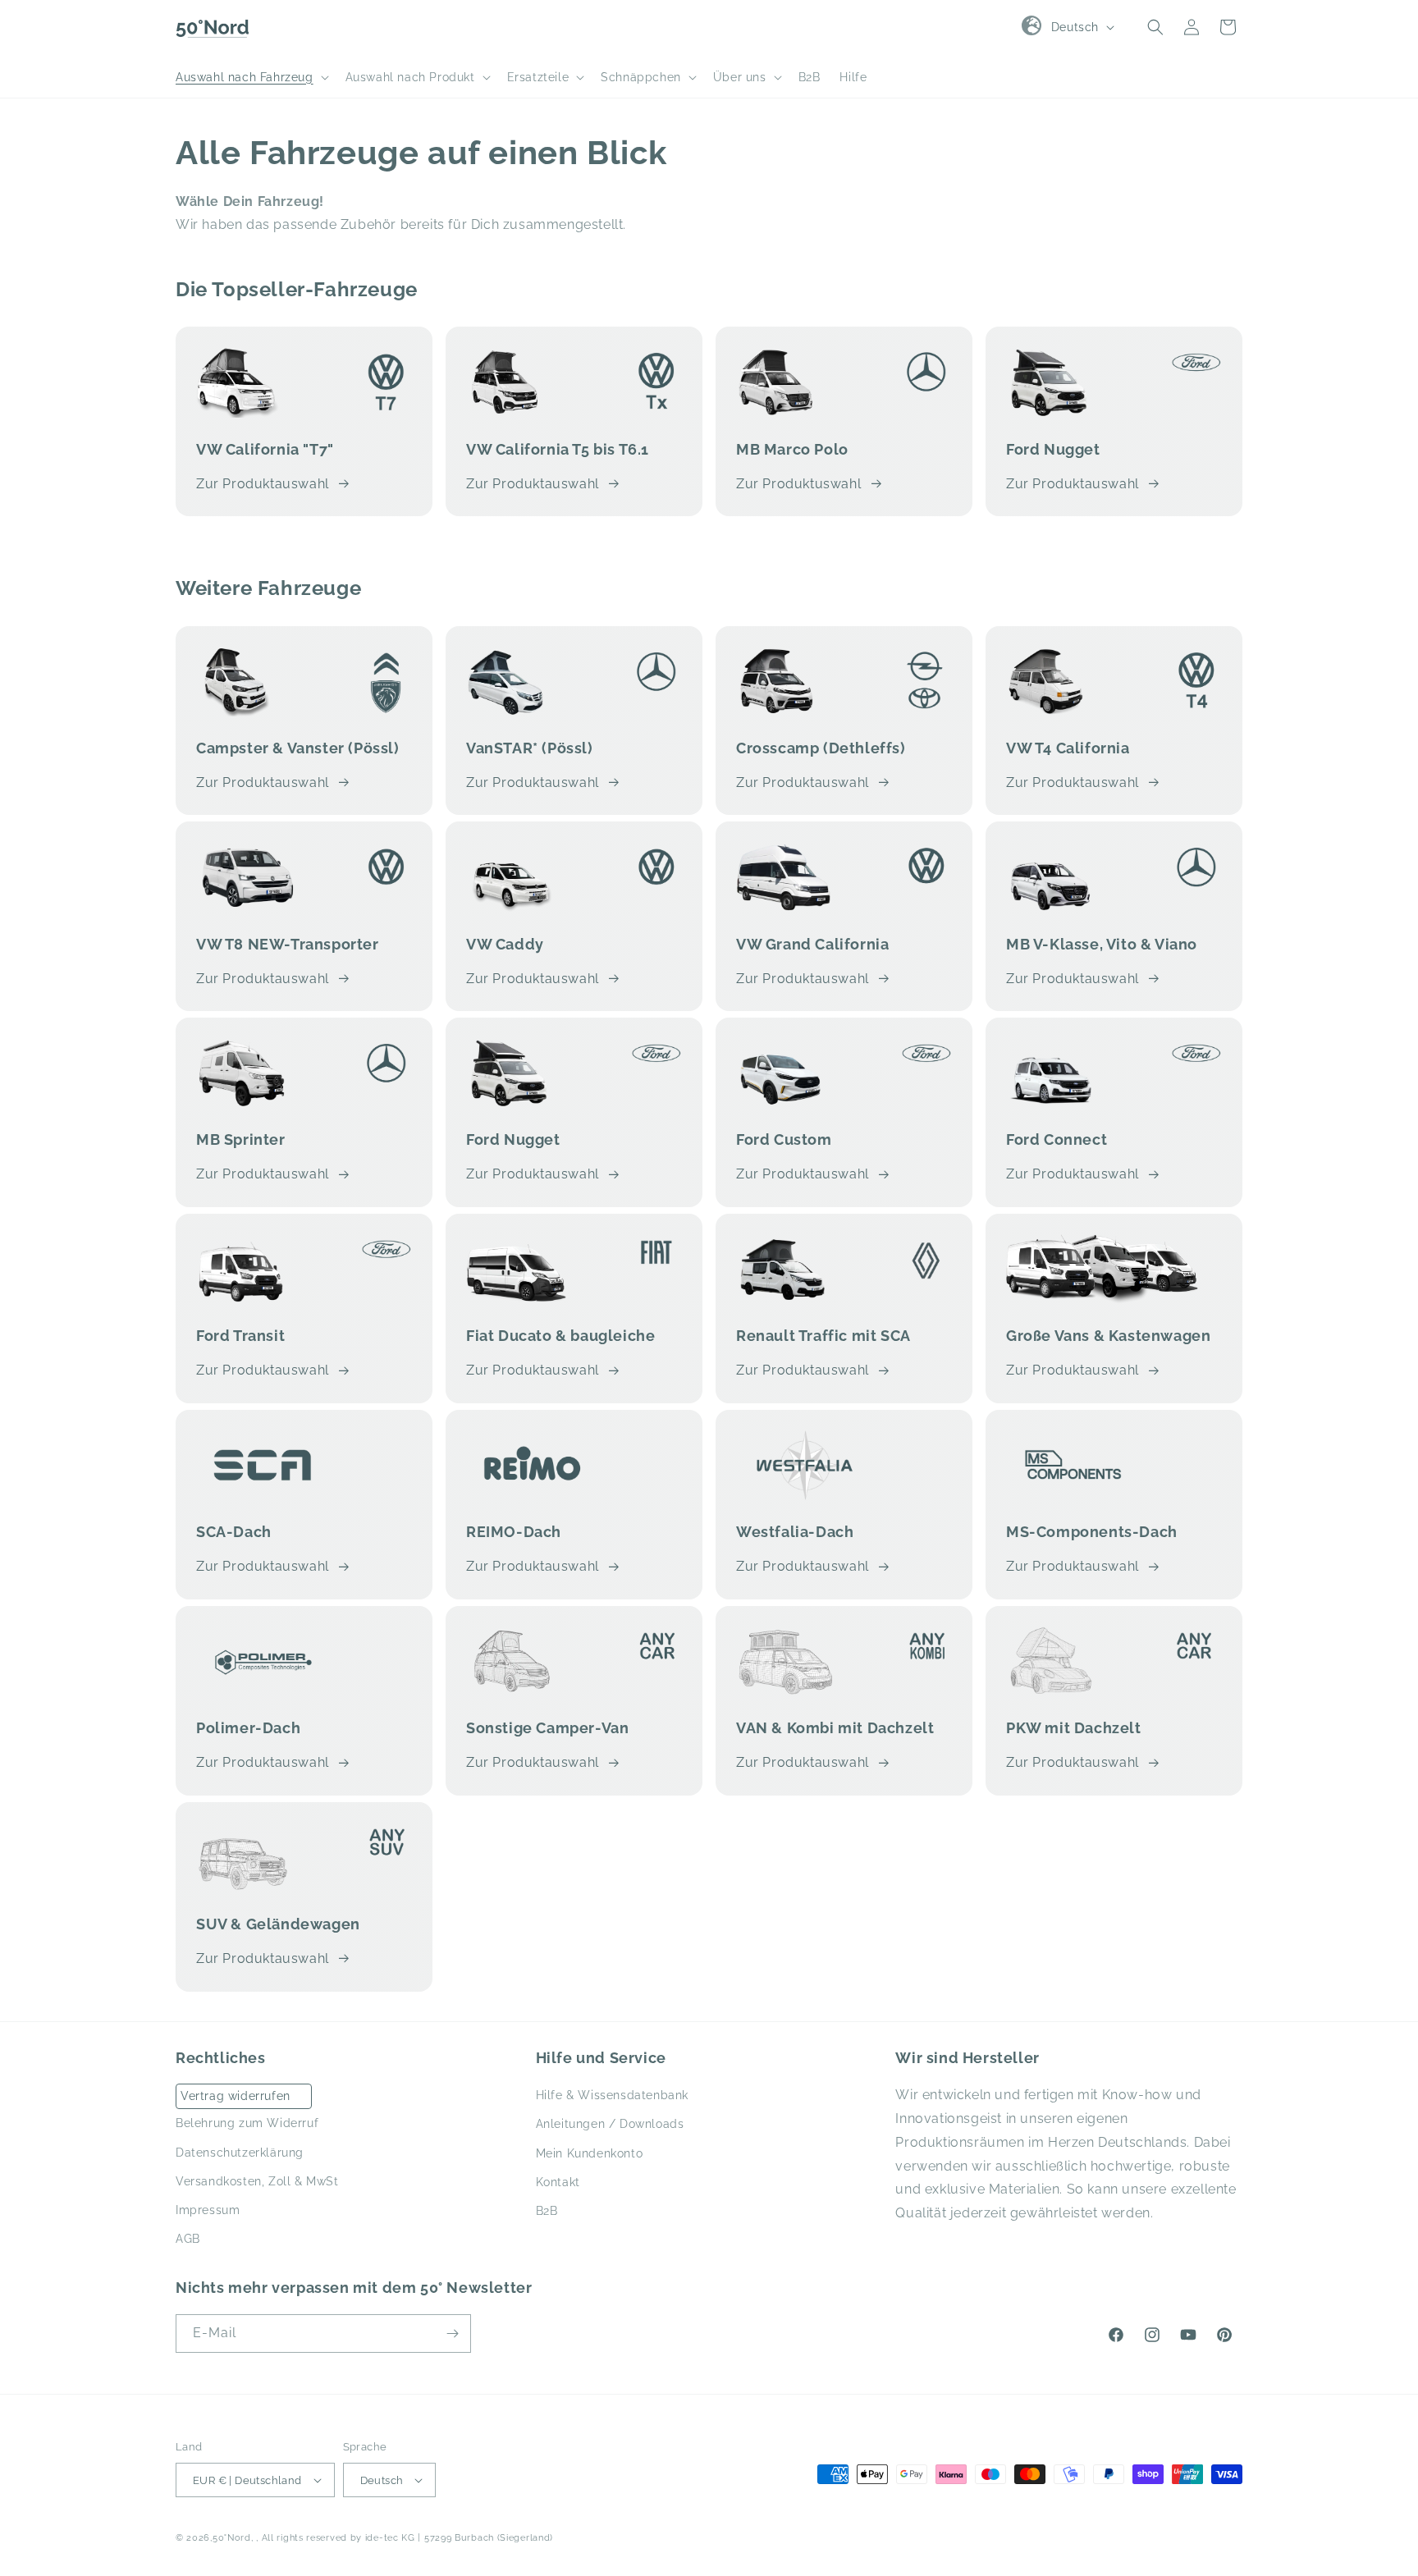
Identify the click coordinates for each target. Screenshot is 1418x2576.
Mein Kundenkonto (590, 2153)
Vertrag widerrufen (236, 2096)
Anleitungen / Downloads (610, 2124)
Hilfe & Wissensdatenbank (612, 2095)
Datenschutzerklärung (240, 2153)
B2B (547, 2211)
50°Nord (232, 2538)
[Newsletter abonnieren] (452, 2333)
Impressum (208, 2210)
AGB (188, 2239)
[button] (251, 77)
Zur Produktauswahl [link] (803, 979)
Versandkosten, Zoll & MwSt (257, 2181)
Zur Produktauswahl (263, 484)
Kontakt (558, 2182)
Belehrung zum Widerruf (247, 2123)
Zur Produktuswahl (798, 484)
